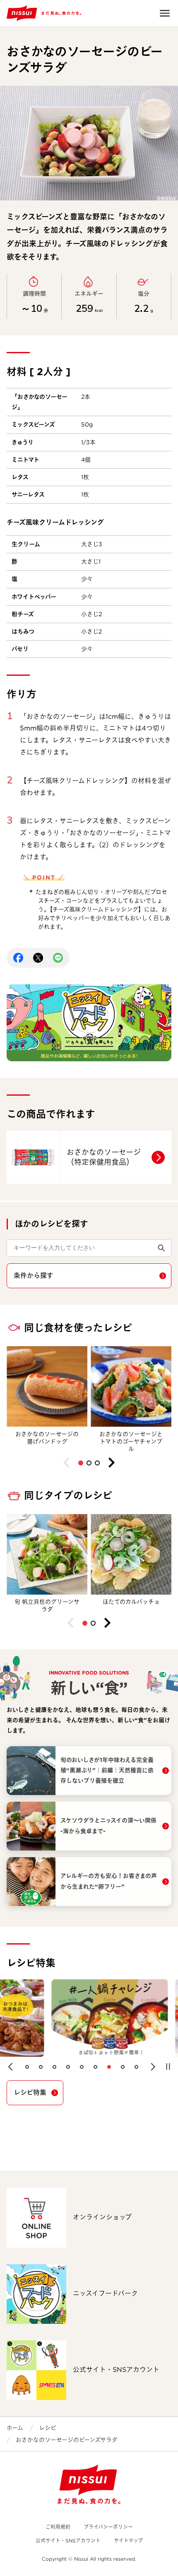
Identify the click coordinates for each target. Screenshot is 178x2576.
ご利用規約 (58, 2527)
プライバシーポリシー (108, 2527)
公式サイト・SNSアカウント (68, 2541)
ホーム (15, 2428)
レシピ (48, 2428)
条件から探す (34, 1276)
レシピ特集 (30, 2093)
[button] (81, 1463)
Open (165, 13)
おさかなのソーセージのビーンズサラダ (67, 2440)
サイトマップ (128, 2541)
